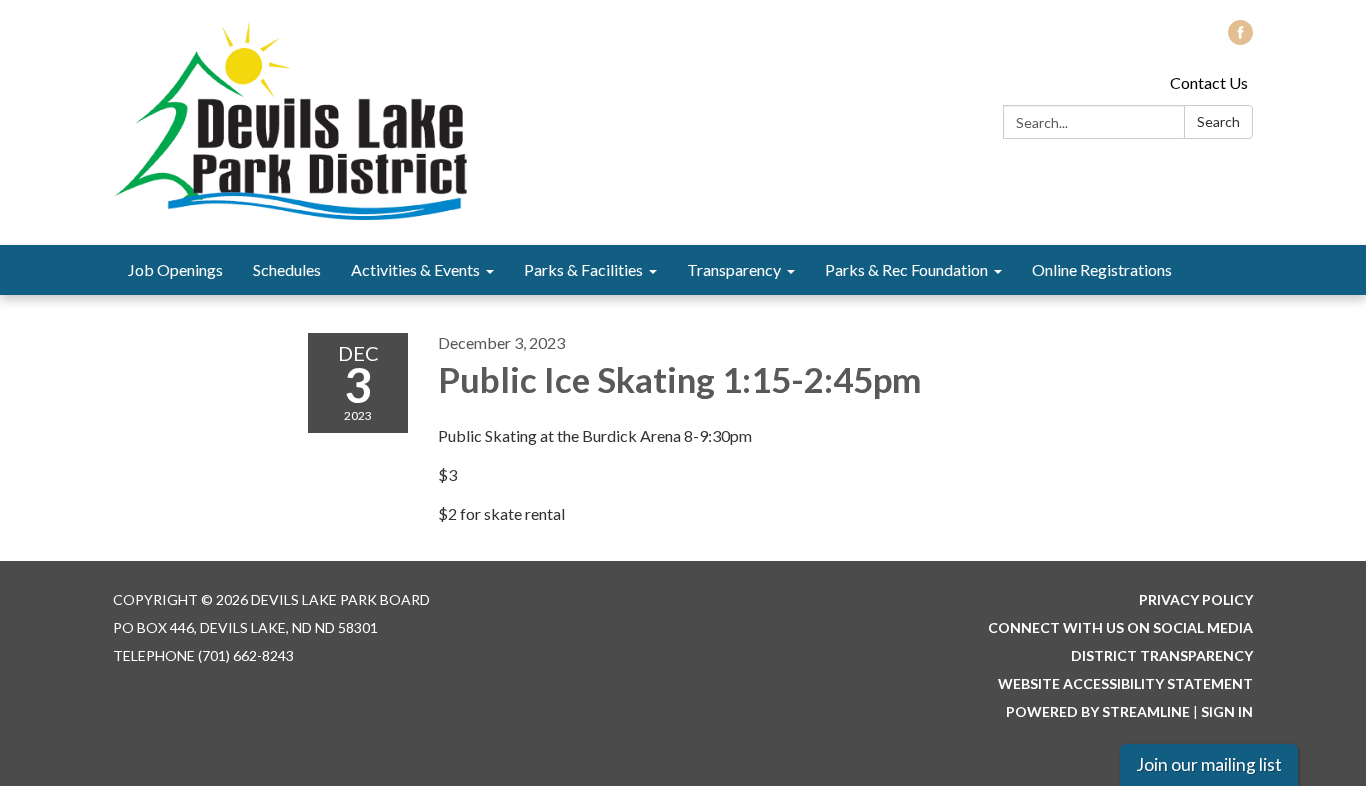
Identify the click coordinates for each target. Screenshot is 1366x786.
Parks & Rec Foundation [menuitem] (906, 269)
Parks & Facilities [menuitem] (583, 269)
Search (1218, 121)
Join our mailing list (1209, 764)
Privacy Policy (1196, 599)
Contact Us (1209, 82)
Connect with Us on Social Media (1120, 627)
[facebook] (1240, 38)
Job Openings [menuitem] (175, 269)
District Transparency (1162, 655)
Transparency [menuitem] (734, 269)
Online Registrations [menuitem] (1102, 269)
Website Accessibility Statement (1125, 683)
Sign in (1227, 711)
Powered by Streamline (1098, 711)
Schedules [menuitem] (287, 269)
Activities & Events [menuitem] (415, 269)
